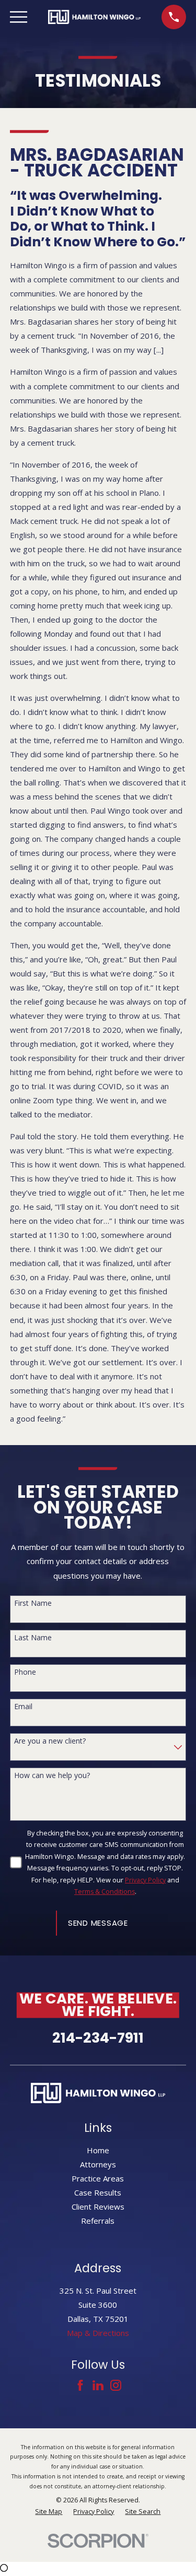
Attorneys (98, 2164)
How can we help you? (52, 1776)
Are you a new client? (50, 1741)
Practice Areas (98, 2178)
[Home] (94, 17)
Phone (25, 1672)
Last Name (33, 1638)
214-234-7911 (98, 2038)
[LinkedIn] (98, 2385)
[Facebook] (80, 2385)
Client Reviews (98, 2207)
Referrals (98, 2221)
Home (98, 2150)
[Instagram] (116, 2385)
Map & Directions (98, 2333)
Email (23, 1707)
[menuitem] (49, 2512)
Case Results (98, 2192)
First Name (33, 1603)
